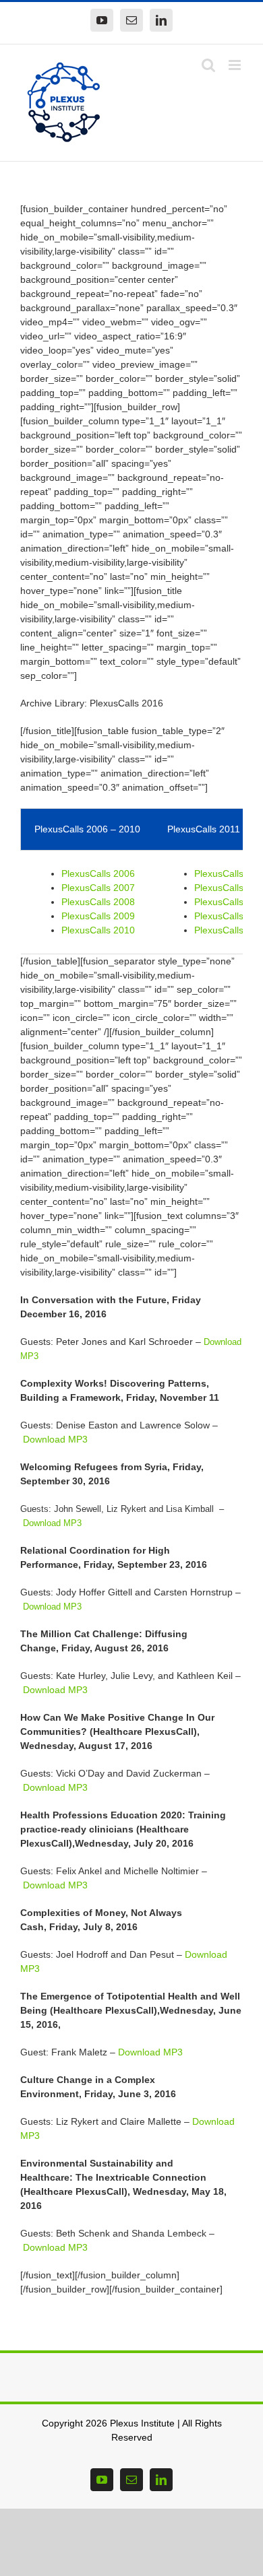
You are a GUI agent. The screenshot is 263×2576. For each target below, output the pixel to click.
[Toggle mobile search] (208, 65)
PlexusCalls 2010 (98, 930)
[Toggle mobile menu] (236, 65)
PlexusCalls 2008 (98, 902)
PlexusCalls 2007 (98, 888)
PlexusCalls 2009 (98, 916)
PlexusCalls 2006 (98, 873)
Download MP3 (55, 1439)
